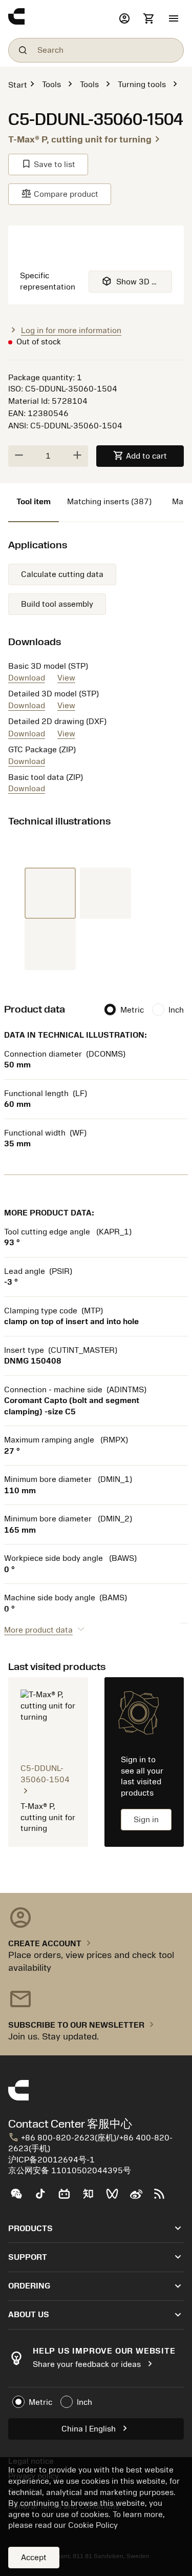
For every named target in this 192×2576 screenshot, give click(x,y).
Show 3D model (137, 281)
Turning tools (142, 85)
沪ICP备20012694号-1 (51, 2160)
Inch (176, 1010)
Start (18, 85)
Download (27, 678)
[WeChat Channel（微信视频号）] (116, 2198)
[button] (174, 19)
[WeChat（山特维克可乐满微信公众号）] (20, 2198)
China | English (96, 2428)
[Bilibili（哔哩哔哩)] (68, 2198)
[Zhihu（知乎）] (92, 2198)
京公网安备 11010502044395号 (70, 2171)
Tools (51, 85)
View (66, 678)
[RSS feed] (164, 2198)
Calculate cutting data (62, 574)
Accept (34, 2558)
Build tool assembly (57, 604)
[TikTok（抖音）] (44, 2198)
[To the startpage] (61, 19)
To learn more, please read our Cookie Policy (87, 2520)
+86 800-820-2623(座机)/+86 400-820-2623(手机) (90, 2143)
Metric (132, 1010)
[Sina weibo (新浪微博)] (140, 2198)
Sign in (146, 1820)
